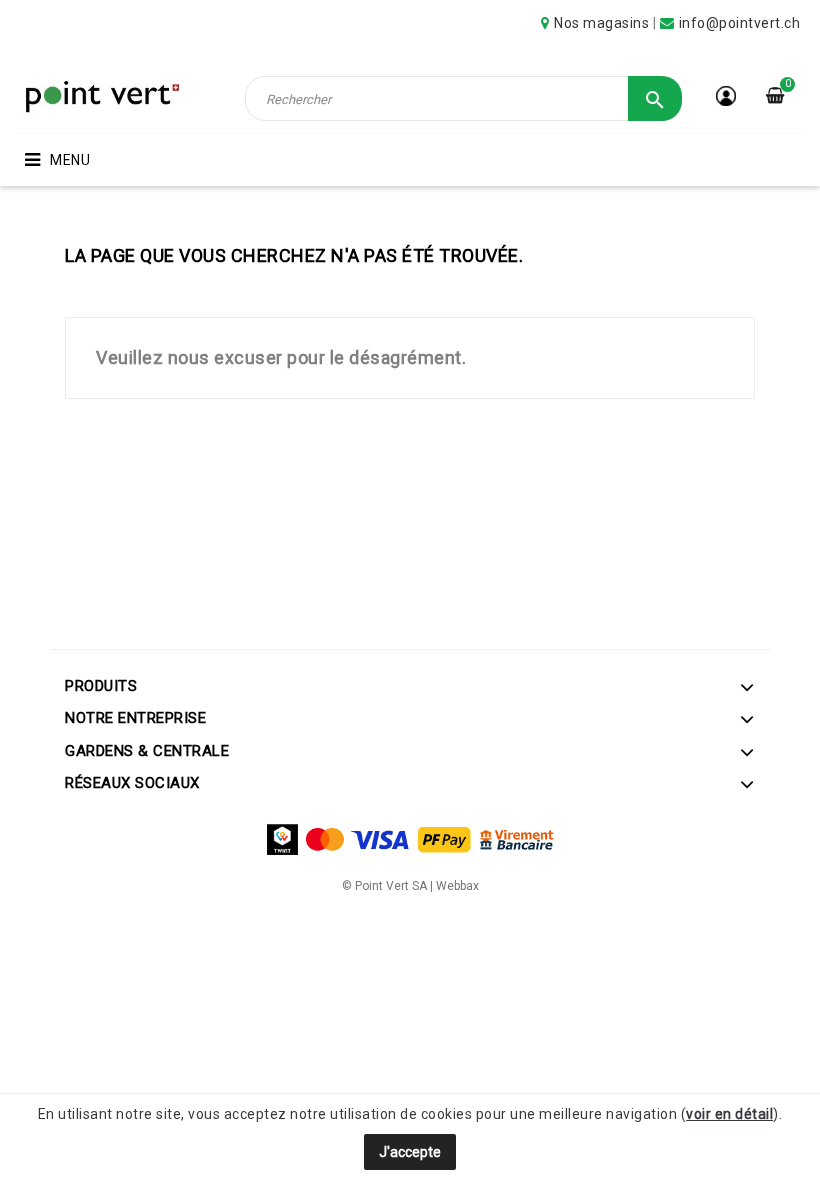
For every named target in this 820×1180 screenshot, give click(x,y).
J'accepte (410, 1152)
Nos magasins (601, 23)
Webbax (457, 886)
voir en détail (729, 1114)
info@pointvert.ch (740, 23)
